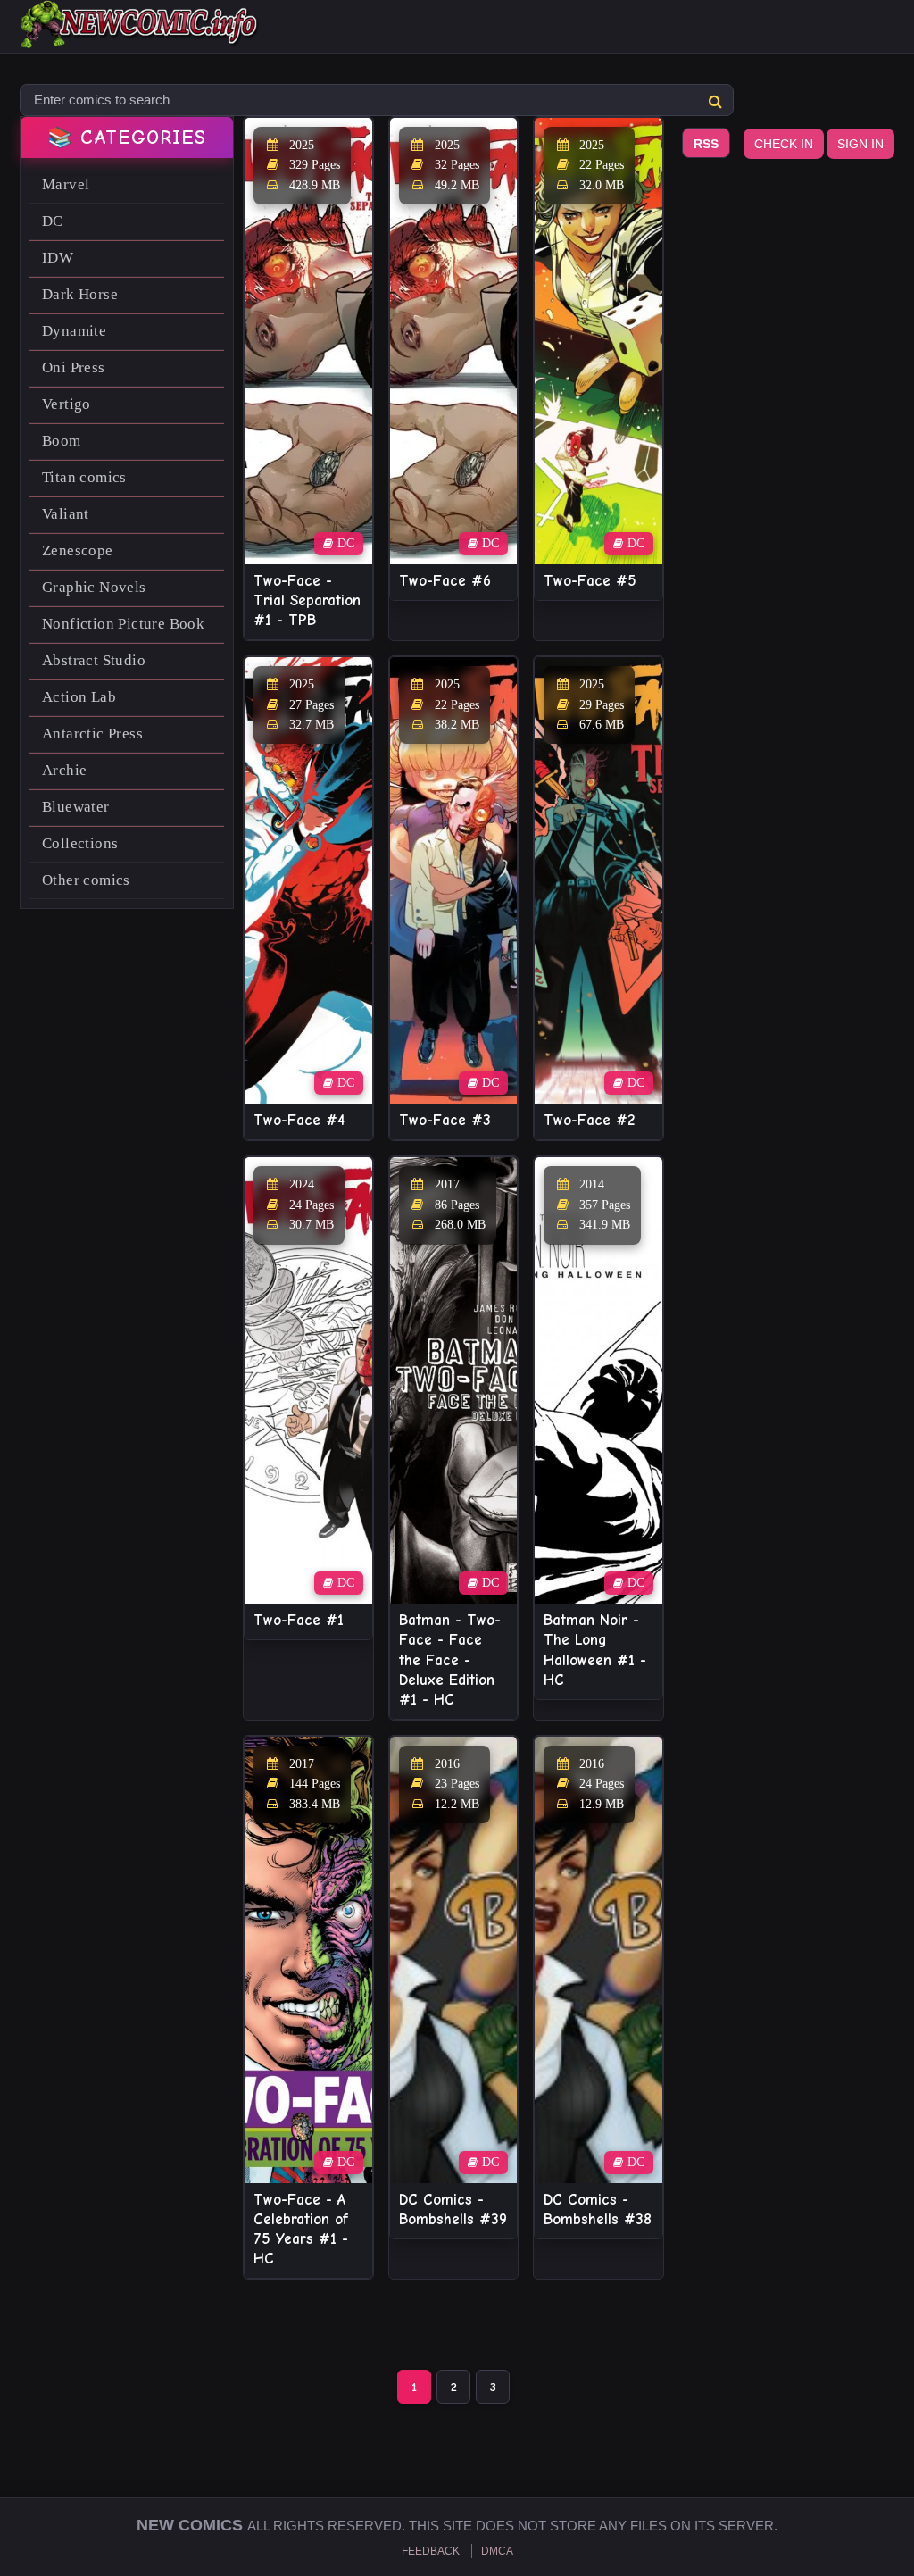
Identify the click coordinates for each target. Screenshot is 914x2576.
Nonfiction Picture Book (123, 624)
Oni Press (74, 367)
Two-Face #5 (590, 581)
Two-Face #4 (299, 1120)
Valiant (66, 514)
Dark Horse (80, 294)
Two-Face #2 (589, 1120)
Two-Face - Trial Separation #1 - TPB (307, 600)
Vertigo (66, 404)
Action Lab (79, 697)
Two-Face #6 (445, 581)
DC (53, 221)
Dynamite (74, 331)
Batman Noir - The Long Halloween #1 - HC (595, 1650)
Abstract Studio (94, 660)
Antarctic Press (92, 734)
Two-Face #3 (445, 1120)
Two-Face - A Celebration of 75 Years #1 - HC (301, 2229)
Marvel (66, 184)
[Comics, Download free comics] (140, 36)
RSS (706, 144)
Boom (62, 441)
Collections (80, 843)
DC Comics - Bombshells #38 (598, 2209)
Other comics (86, 880)
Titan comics (84, 477)
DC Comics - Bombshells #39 (453, 2209)
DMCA (497, 2551)
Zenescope (78, 550)
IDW (58, 258)
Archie (64, 770)
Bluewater (76, 807)
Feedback (431, 2551)
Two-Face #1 (299, 1620)
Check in (784, 144)
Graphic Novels (94, 587)
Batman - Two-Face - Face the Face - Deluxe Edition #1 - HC (450, 1659)
